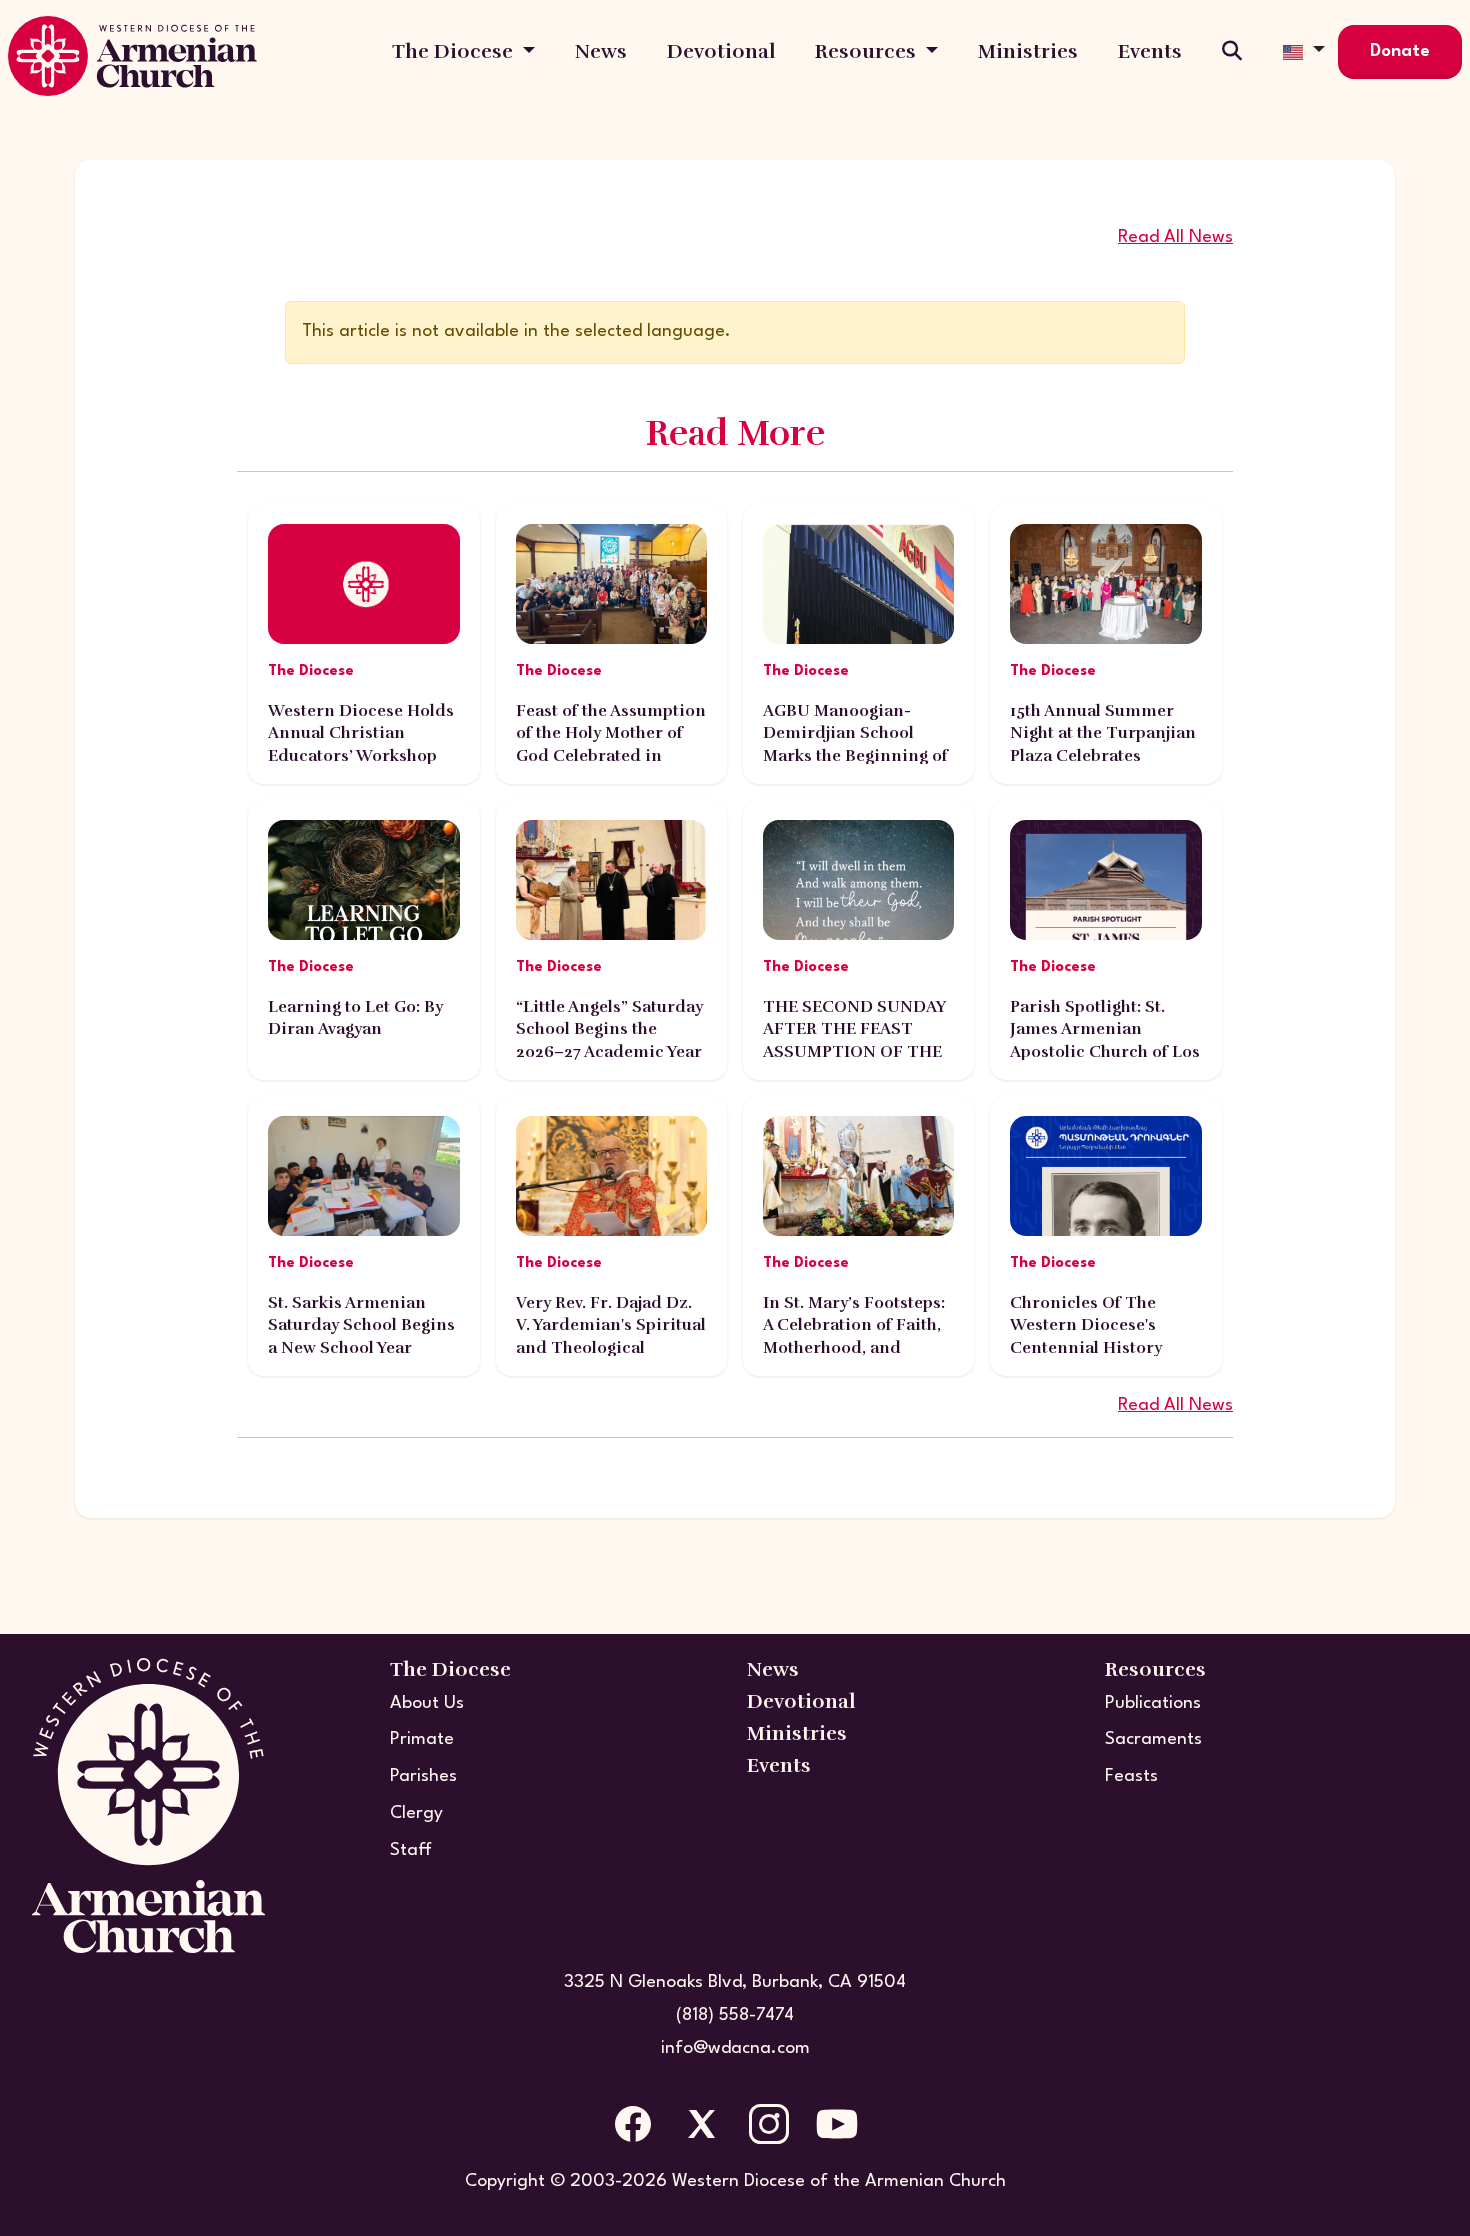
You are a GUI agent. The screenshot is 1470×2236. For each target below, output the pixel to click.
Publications (1153, 1703)
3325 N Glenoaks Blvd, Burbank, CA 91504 (735, 1982)
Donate (1400, 51)
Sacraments (1153, 1739)
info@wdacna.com (735, 2048)
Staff (411, 1850)
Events (1150, 51)
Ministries (1028, 51)
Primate (422, 1739)
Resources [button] (868, 51)
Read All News (1175, 237)
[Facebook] (633, 2124)
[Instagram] (769, 2124)
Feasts (1131, 1776)
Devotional (721, 51)
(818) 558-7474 (735, 2015)
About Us (427, 1703)
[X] (701, 2124)
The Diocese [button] (455, 51)
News (601, 51)
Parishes (423, 1776)
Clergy (416, 1813)
